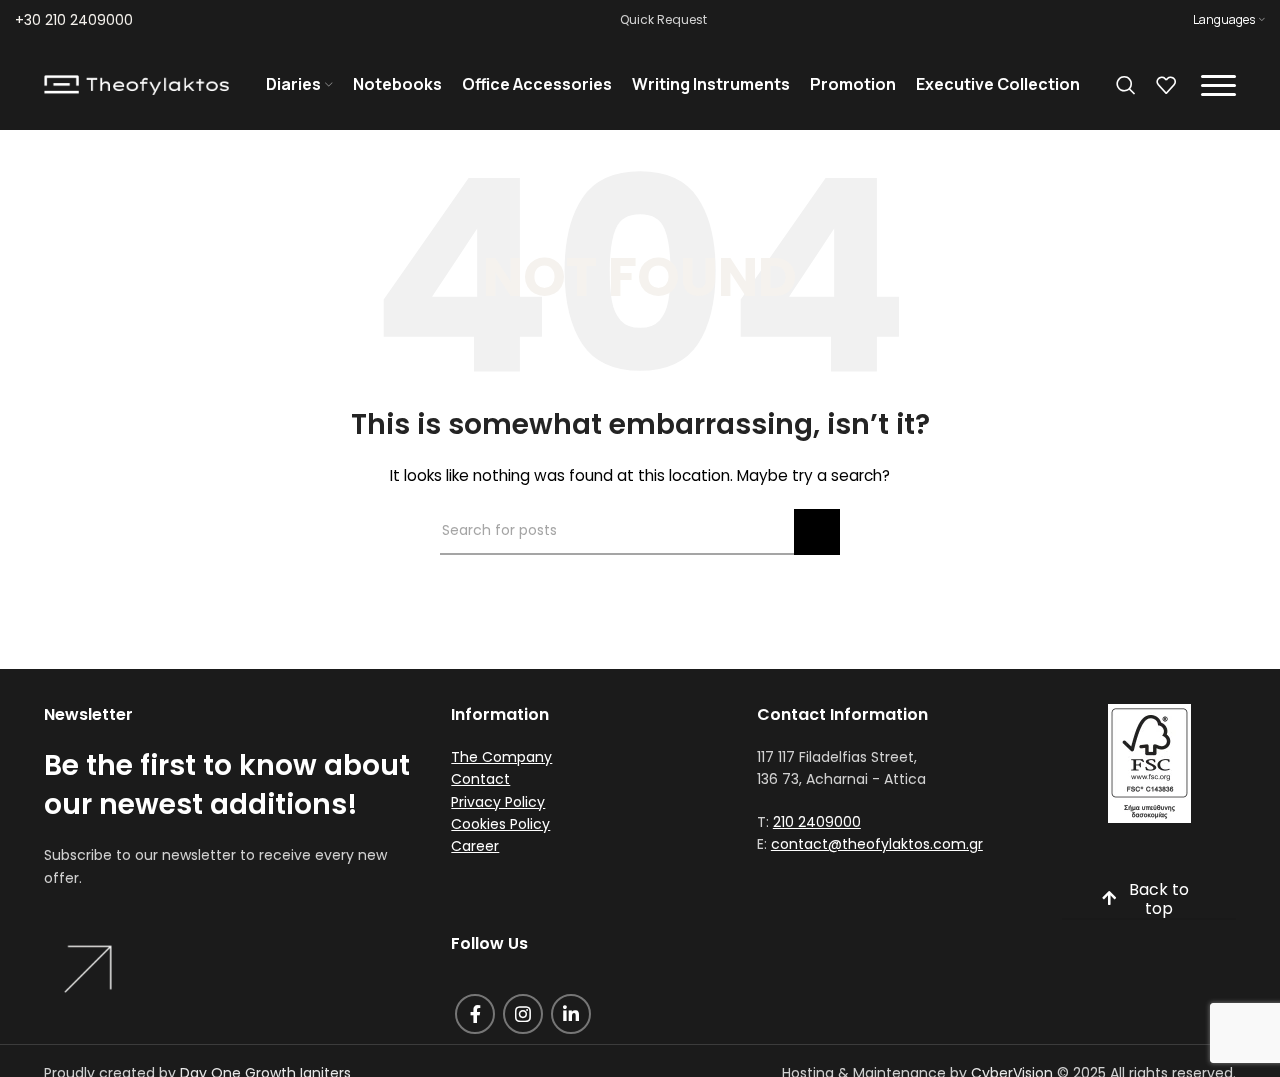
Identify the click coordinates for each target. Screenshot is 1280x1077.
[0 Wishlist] (1166, 85)
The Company (501, 757)
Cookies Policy (500, 824)
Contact (480, 779)
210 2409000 (817, 822)
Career (475, 846)
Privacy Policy (498, 802)
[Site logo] (136, 84)
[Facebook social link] (475, 1014)
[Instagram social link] (523, 1014)
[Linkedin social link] (571, 1014)
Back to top (1159, 900)
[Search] (1126, 85)
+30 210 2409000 (74, 20)
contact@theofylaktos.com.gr (877, 844)
